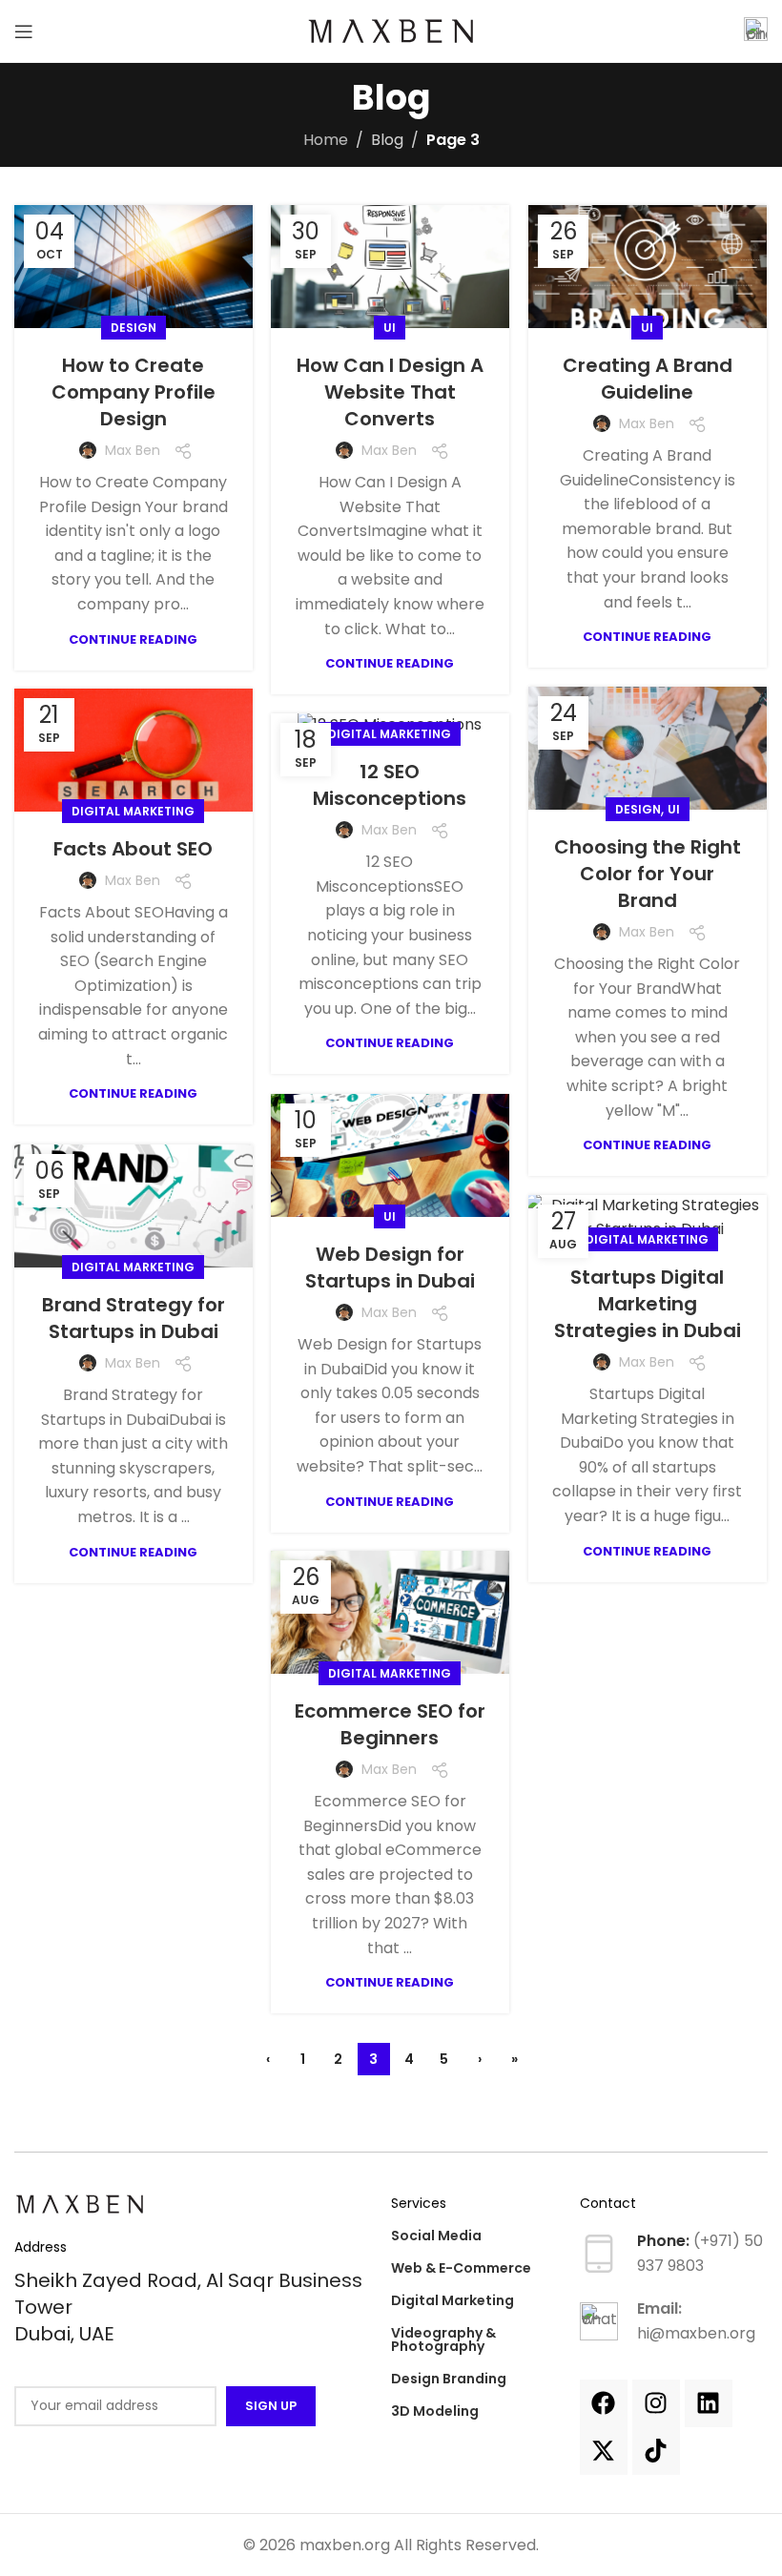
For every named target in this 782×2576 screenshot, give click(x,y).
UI (390, 328)
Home (326, 140)
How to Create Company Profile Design (134, 392)
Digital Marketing (133, 811)
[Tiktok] (656, 2451)
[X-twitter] (604, 2451)
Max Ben (133, 450)
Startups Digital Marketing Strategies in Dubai (648, 1304)
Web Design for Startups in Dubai (390, 1267)
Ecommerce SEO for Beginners (390, 1724)
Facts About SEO (133, 849)
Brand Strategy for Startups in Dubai (134, 1318)
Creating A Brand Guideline (648, 379)
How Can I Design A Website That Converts (390, 392)
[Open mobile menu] (24, 31)
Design (134, 328)
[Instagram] (656, 2403)
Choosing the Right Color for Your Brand (648, 874)
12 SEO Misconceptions (390, 785)
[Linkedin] (709, 2403)
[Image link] (80, 2203)
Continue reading (133, 639)
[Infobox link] (756, 31)
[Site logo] (391, 30)
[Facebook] (604, 2403)
